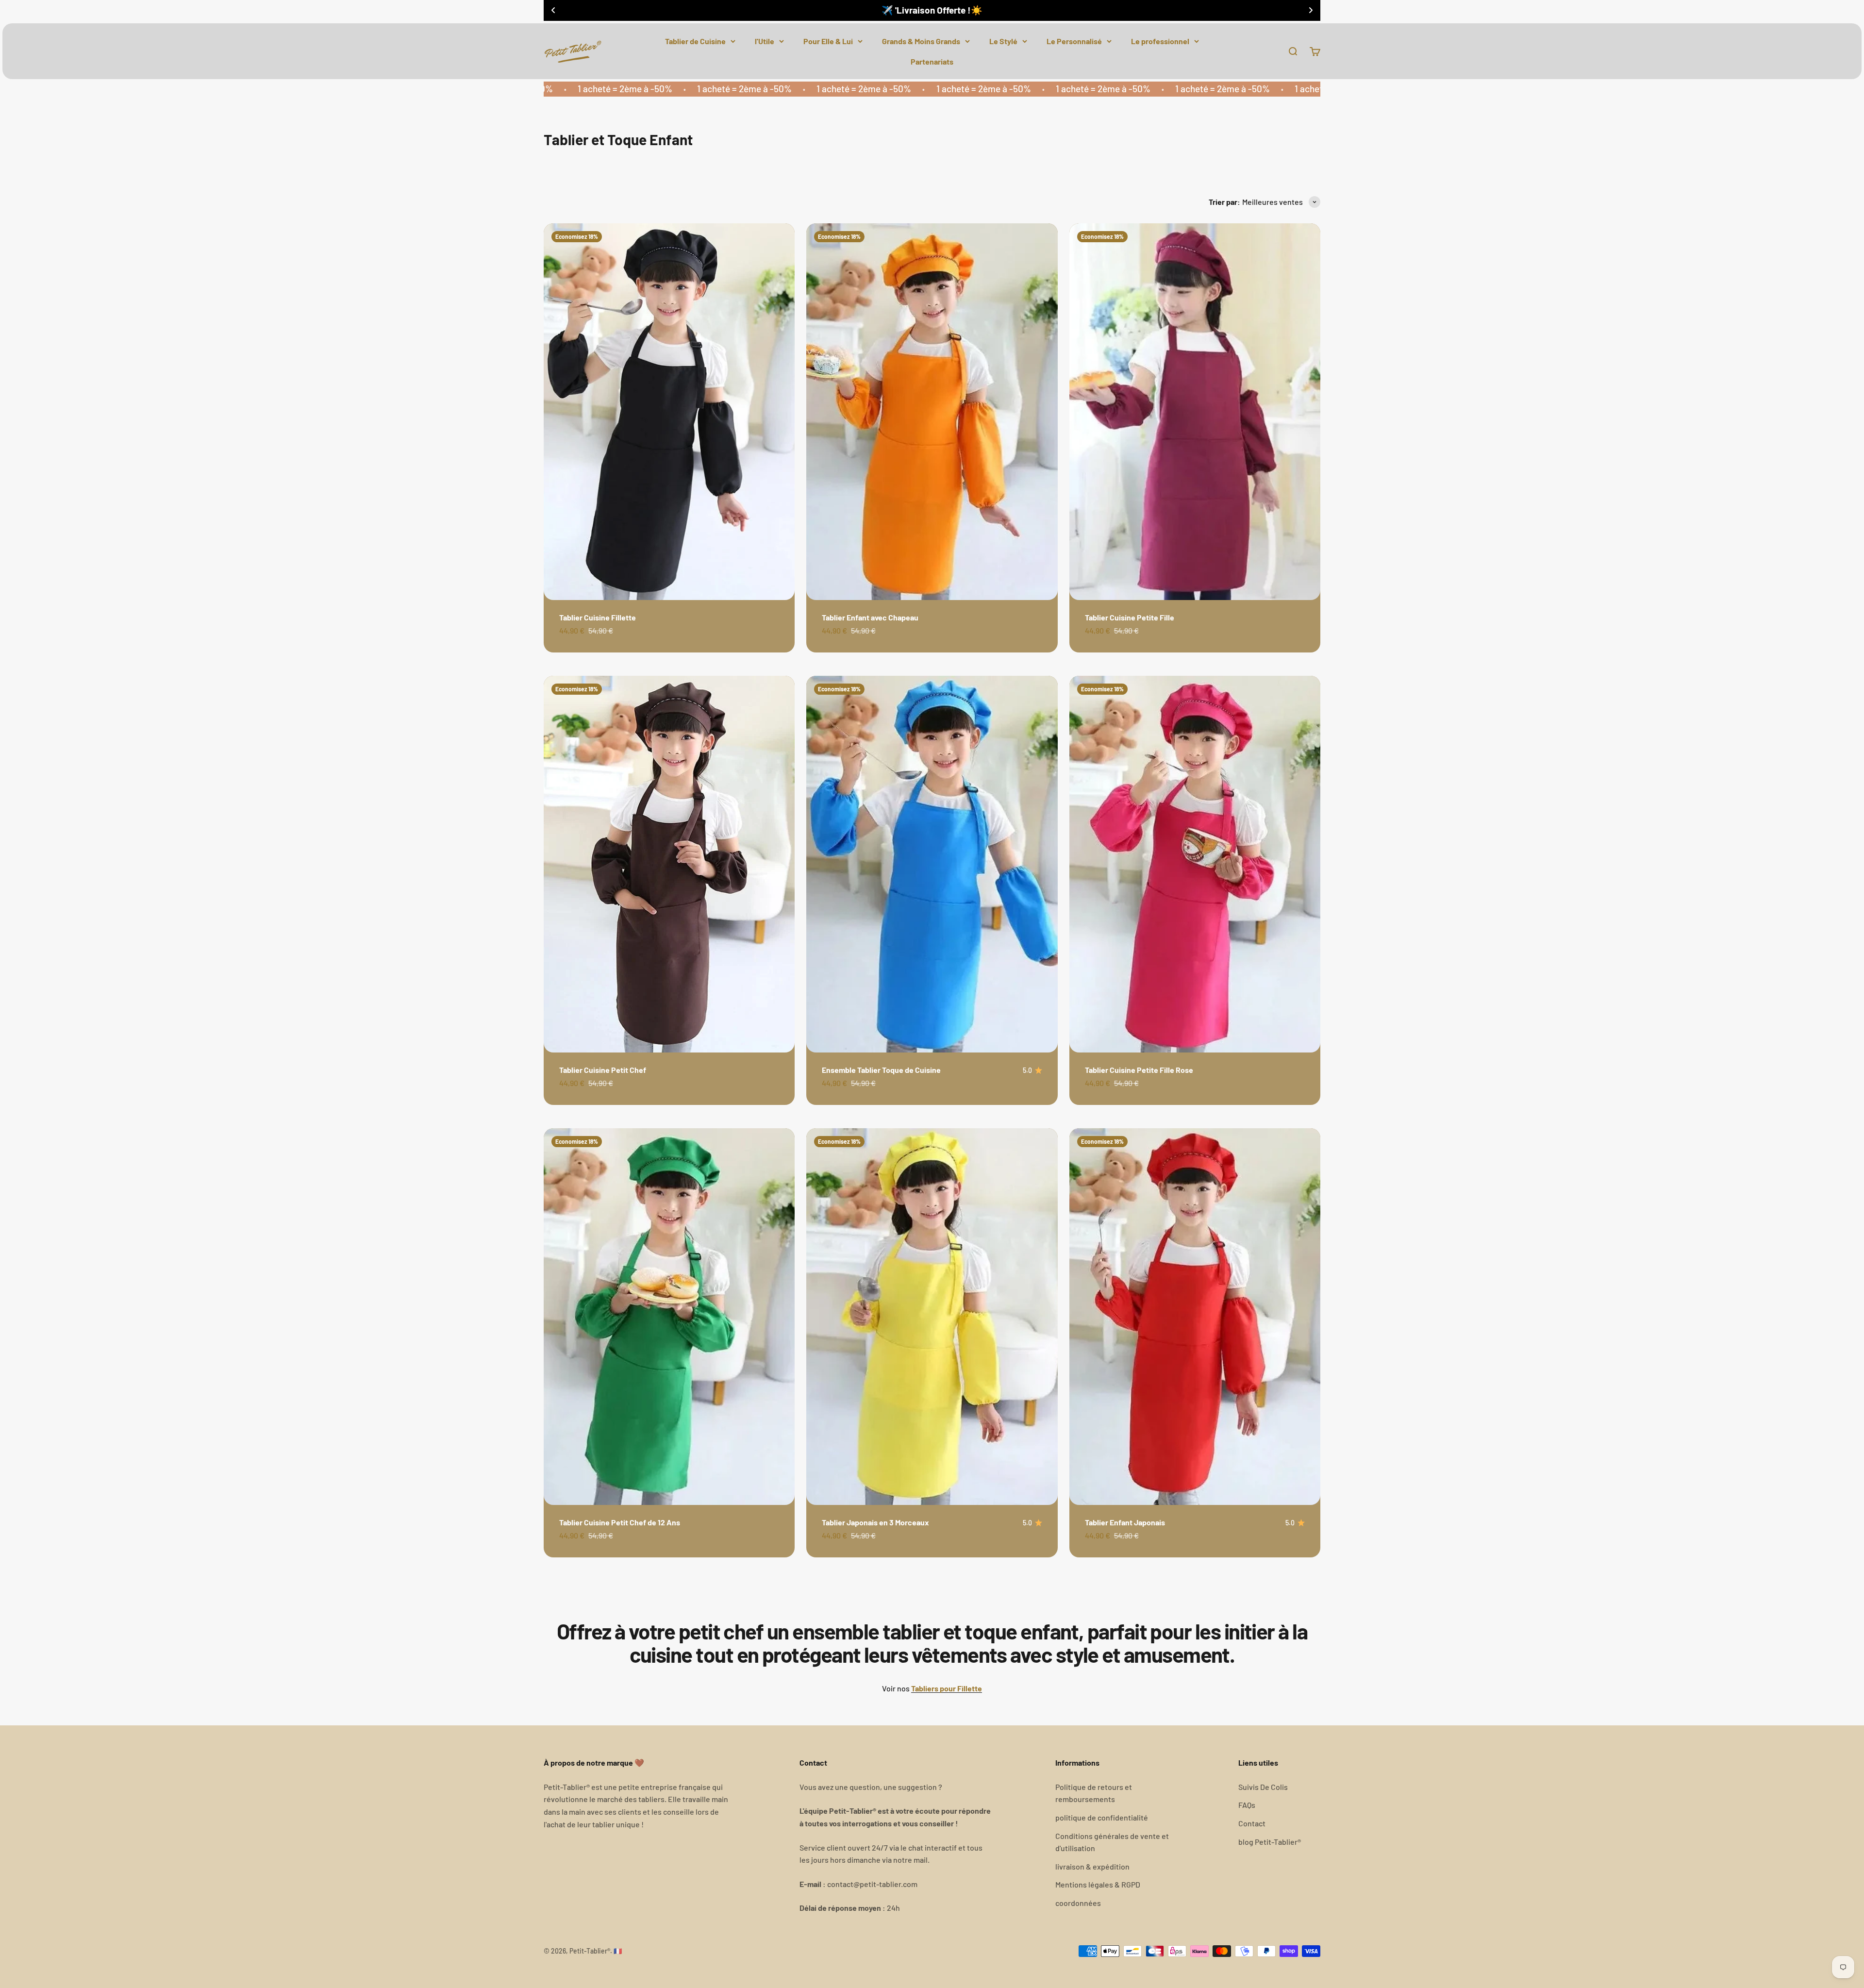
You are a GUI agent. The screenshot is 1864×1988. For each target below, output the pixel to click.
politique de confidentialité (1102, 1817)
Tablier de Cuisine (695, 41)
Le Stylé (1003, 41)
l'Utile (765, 41)
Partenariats (932, 61)
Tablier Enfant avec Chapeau (870, 617)
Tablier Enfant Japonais (1125, 1522)
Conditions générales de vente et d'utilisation (1112, 1842)
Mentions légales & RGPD (1098, 1884)
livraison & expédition (1092, 1866)
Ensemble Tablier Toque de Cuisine (881, 1070)
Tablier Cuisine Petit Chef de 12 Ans (620, 1522)
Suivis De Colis (1263, 1787)
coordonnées (1078, 1903)
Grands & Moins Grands (921, 41)
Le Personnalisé (1074, 41)
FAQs (1247, 1805)
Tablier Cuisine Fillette (598, 617)
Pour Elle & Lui (828, 41)
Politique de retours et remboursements (1094, 1793)
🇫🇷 (618, 1951)
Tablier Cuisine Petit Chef (603, 1070)
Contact (1252, 1823)
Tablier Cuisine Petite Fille (1130, 617)
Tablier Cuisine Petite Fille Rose (1139, 1070)
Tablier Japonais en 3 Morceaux (875, 1522)
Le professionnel (1160, 41)
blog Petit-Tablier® (1270, 1842)
